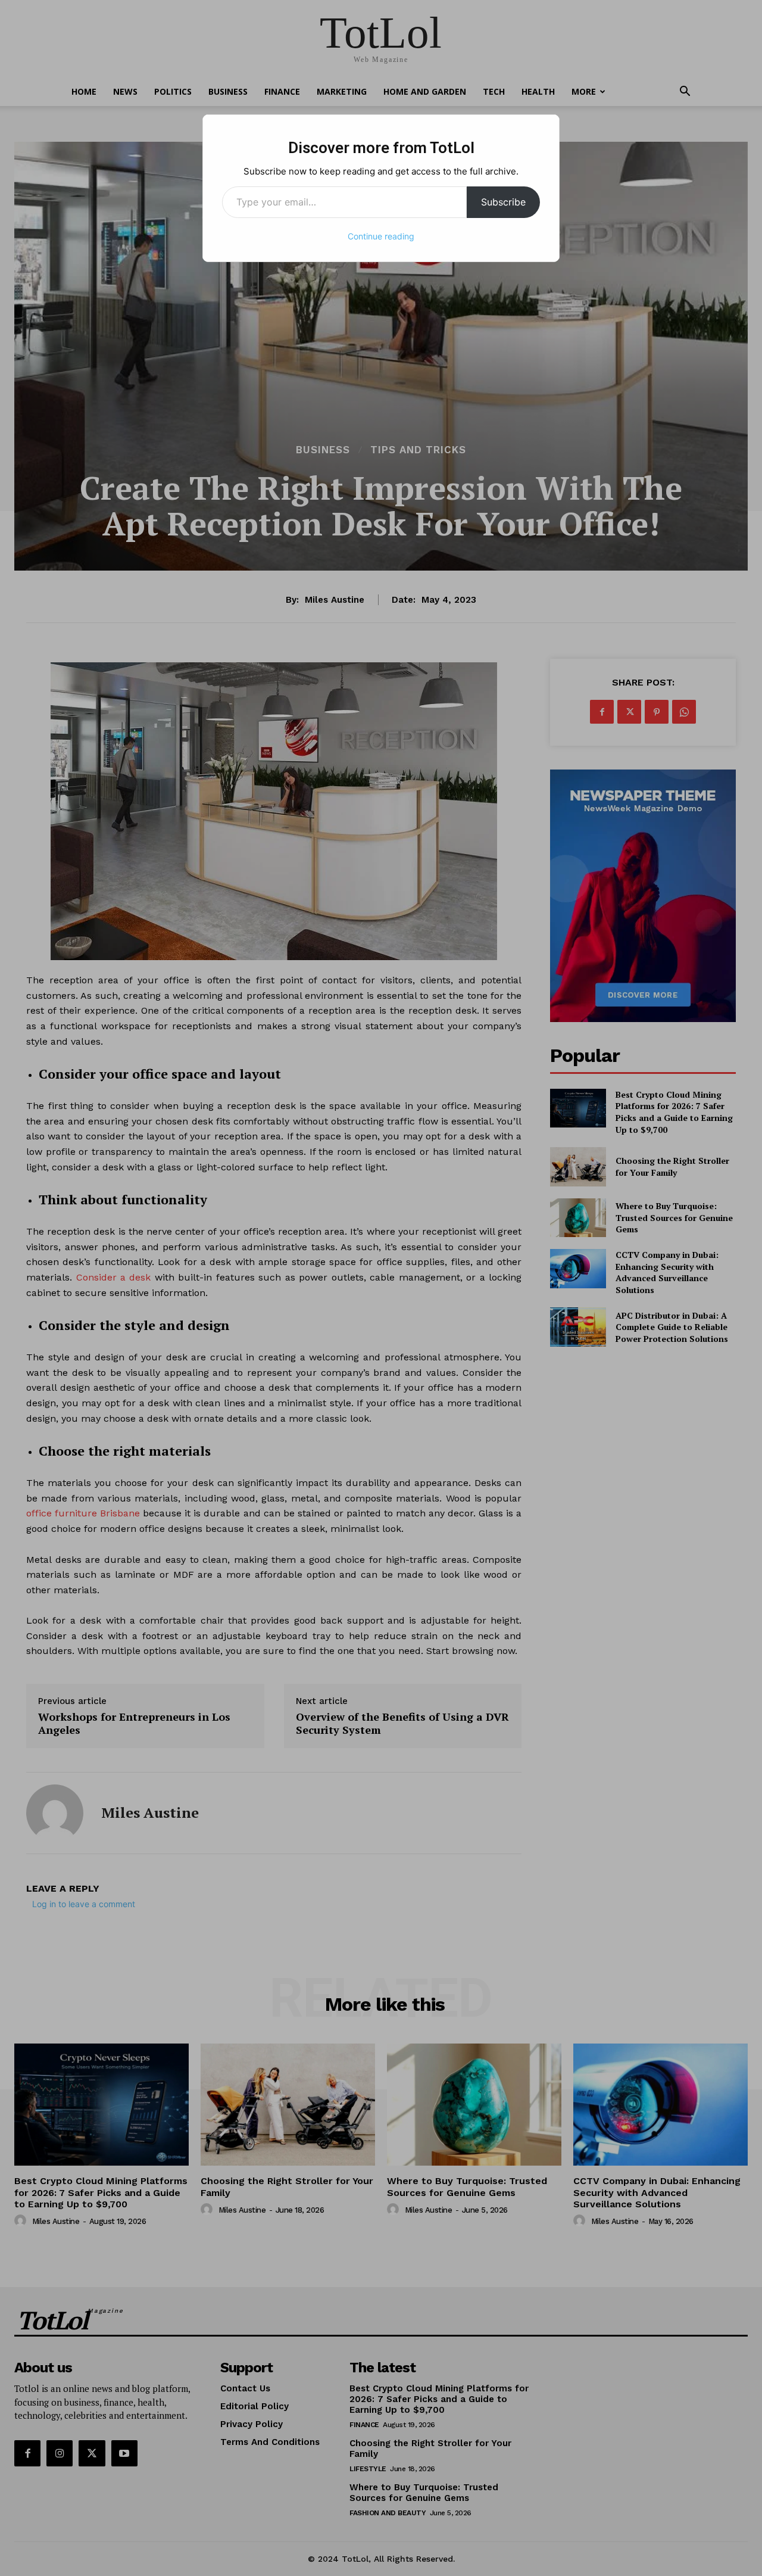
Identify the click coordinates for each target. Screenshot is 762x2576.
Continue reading (381, 236)
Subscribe (503, 202)
